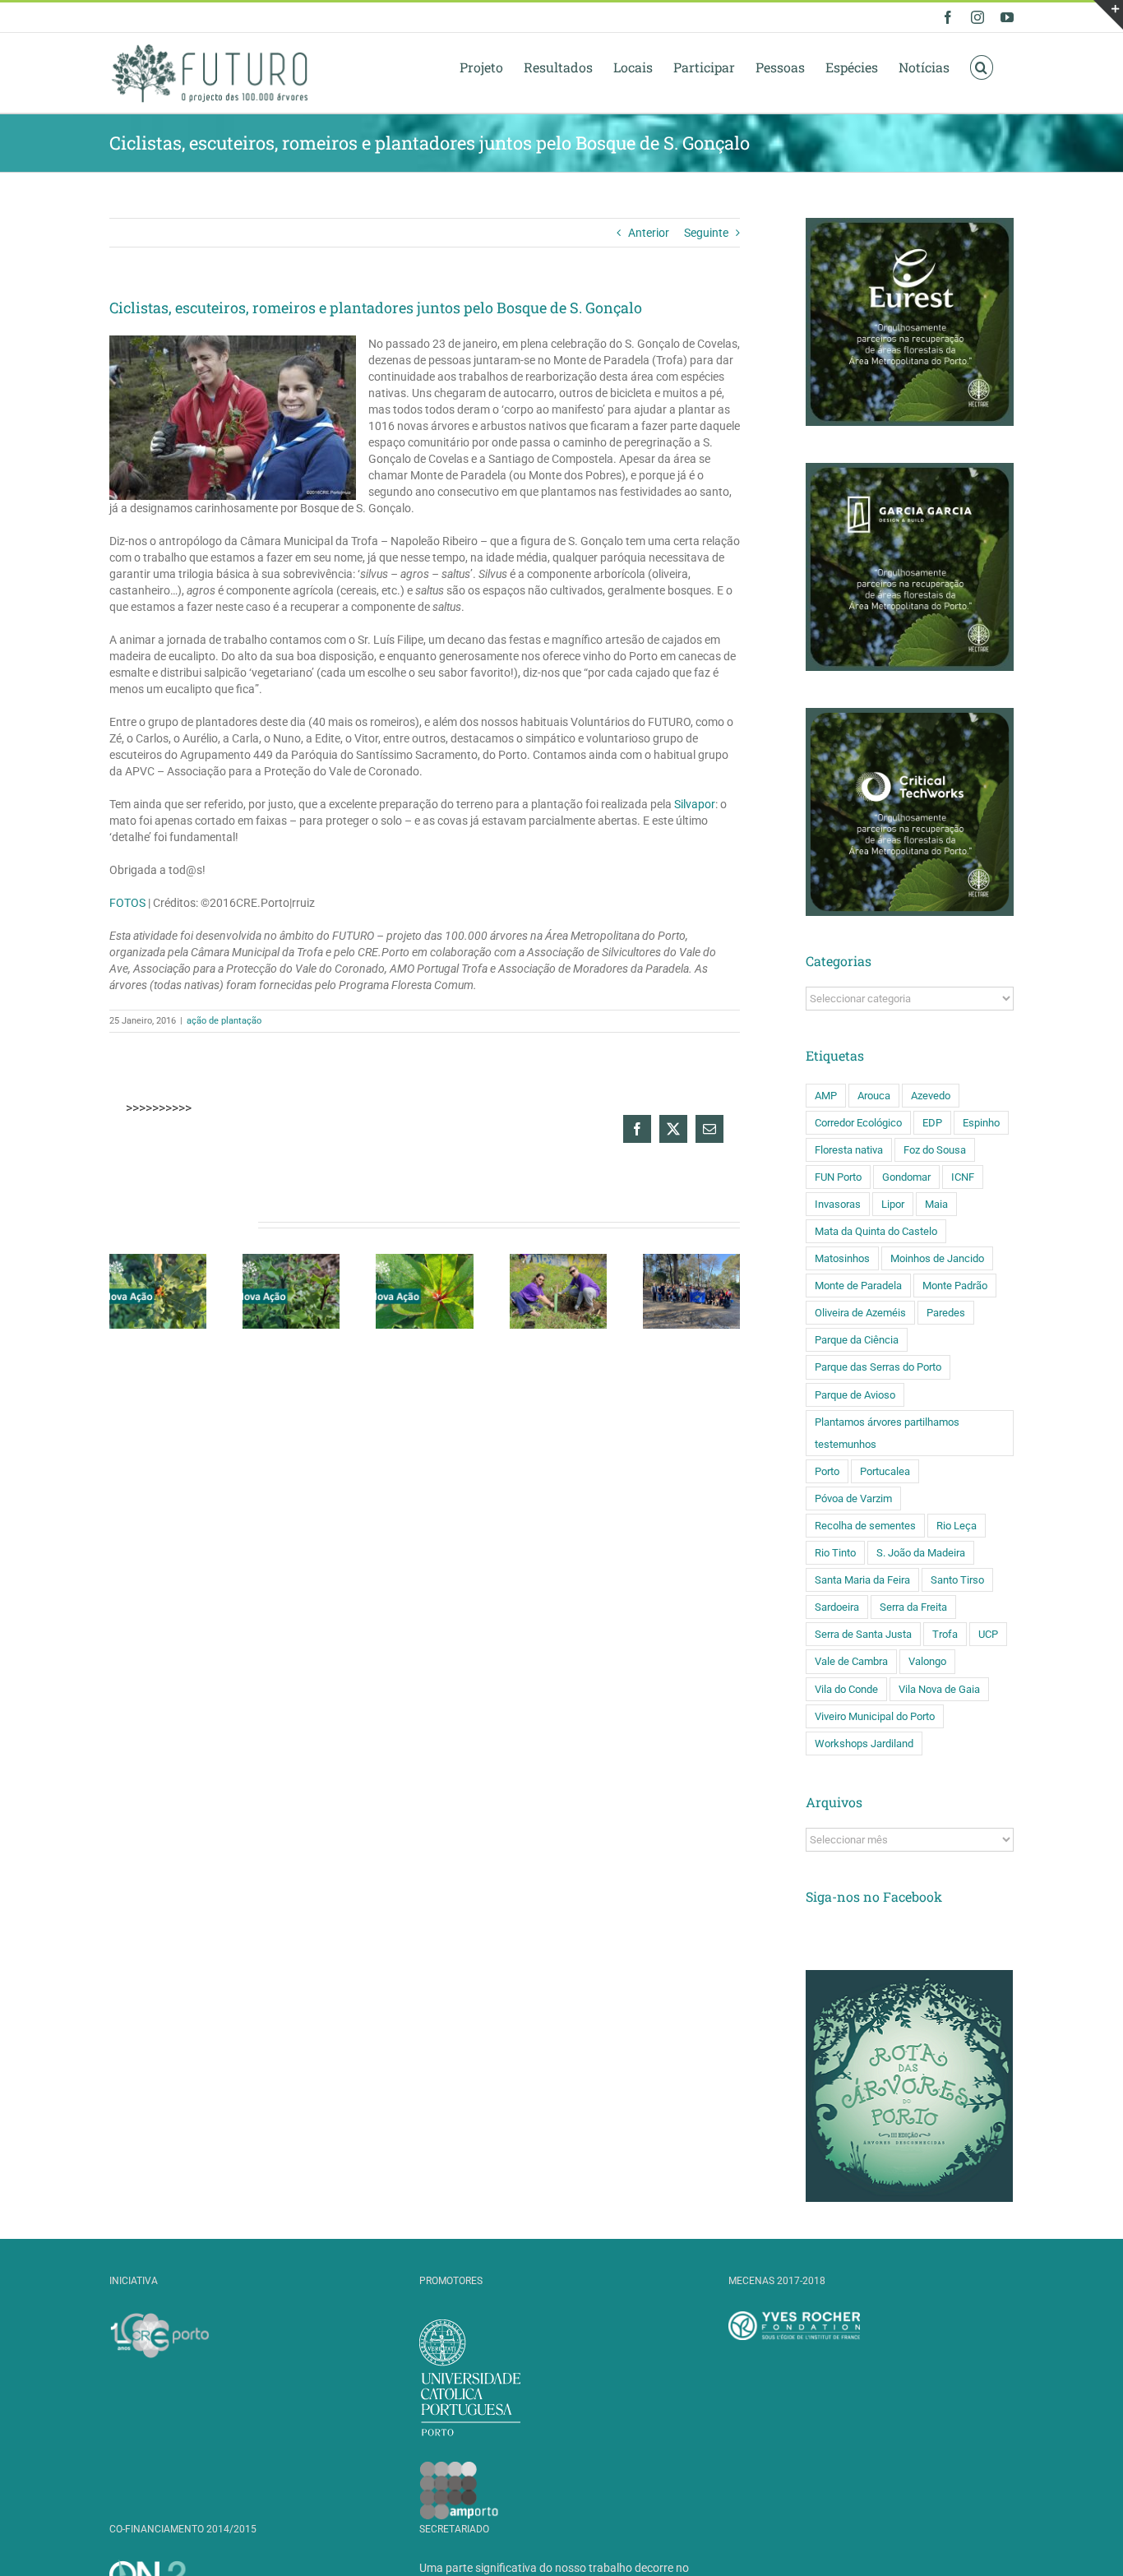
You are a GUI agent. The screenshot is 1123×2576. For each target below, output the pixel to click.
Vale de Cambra (851, 1661)
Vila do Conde (846, 1689)
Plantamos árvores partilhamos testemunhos (887, 1433)
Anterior (649, 233)
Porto (827, 1471)
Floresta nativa (849, 1150)
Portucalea (885, 1471)
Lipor (893, 1204)
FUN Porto (838, 1177)
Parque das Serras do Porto (878, 1367)
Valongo (927, 1661)
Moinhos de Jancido (937, 1258)
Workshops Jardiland (864, 1744)
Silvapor (695, 804)
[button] (982, 67)
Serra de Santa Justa (863, 1634)
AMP (826, 1096)
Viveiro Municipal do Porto (875, 1716)
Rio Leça (957, 1526)
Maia (936, 1204)
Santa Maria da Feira (862, 1580)
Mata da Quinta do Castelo (876, 1231)
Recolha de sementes (865, 1526)
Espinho (981, 1123)
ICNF (963, 1177)
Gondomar (906, 1177)
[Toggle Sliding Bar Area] (1108, 15)
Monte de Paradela (858, 1286)
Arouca (874, 1096)
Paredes (946, 1313)
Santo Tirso (957, 1580)
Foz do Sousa (935, 1150)
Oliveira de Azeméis (860, 1313)
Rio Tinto (835, 1553)
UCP (988, 1634)
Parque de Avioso (855, 1395)
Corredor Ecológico (858, 1123)
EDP (932, 1123)
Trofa (945, 1634)
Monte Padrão (955, 1286)
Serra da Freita (913, 1607)
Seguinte (706, 233)
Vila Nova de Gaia (939, 1689)
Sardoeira (837, 1607)
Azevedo (931, 1096)
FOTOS (129, 903)
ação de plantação (224, 1021)
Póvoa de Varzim (853, 1498)
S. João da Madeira (921, 1553)
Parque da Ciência (857, 1340)
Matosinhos (842, 1258)
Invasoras (838, 1204)
